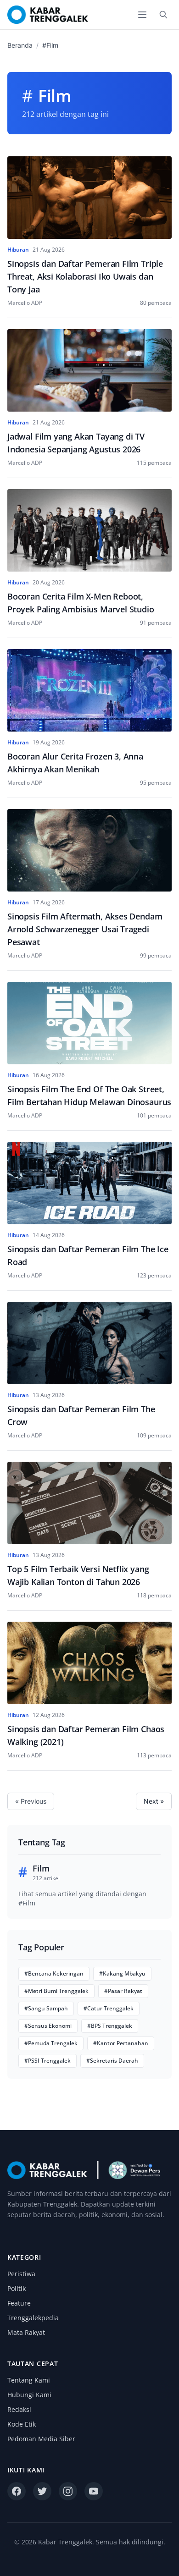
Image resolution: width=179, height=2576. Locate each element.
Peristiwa (21, 2274)
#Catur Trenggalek (109, 2008)
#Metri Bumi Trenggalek (56, 1991)
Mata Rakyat (26, 2332)
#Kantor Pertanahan (121, 2043)
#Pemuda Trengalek (51, 2043)
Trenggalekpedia (33, 2318)
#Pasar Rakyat (123, 1991)
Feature (19, 2303)
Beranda (20, 45)
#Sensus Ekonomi (48, 2026)
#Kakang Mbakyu (122, 1973)
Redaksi (19, 2409)
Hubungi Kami (29, 2395)
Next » (154, 1801)
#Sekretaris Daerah (112, 2061)
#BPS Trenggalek (110, 2026)
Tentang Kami (29, 2380)
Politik (17, 2288)
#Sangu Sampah (46, 2008)
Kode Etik (22, 2424)
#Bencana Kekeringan (54, 1973)
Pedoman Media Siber (41, 2439)
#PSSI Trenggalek (48, 2061)
